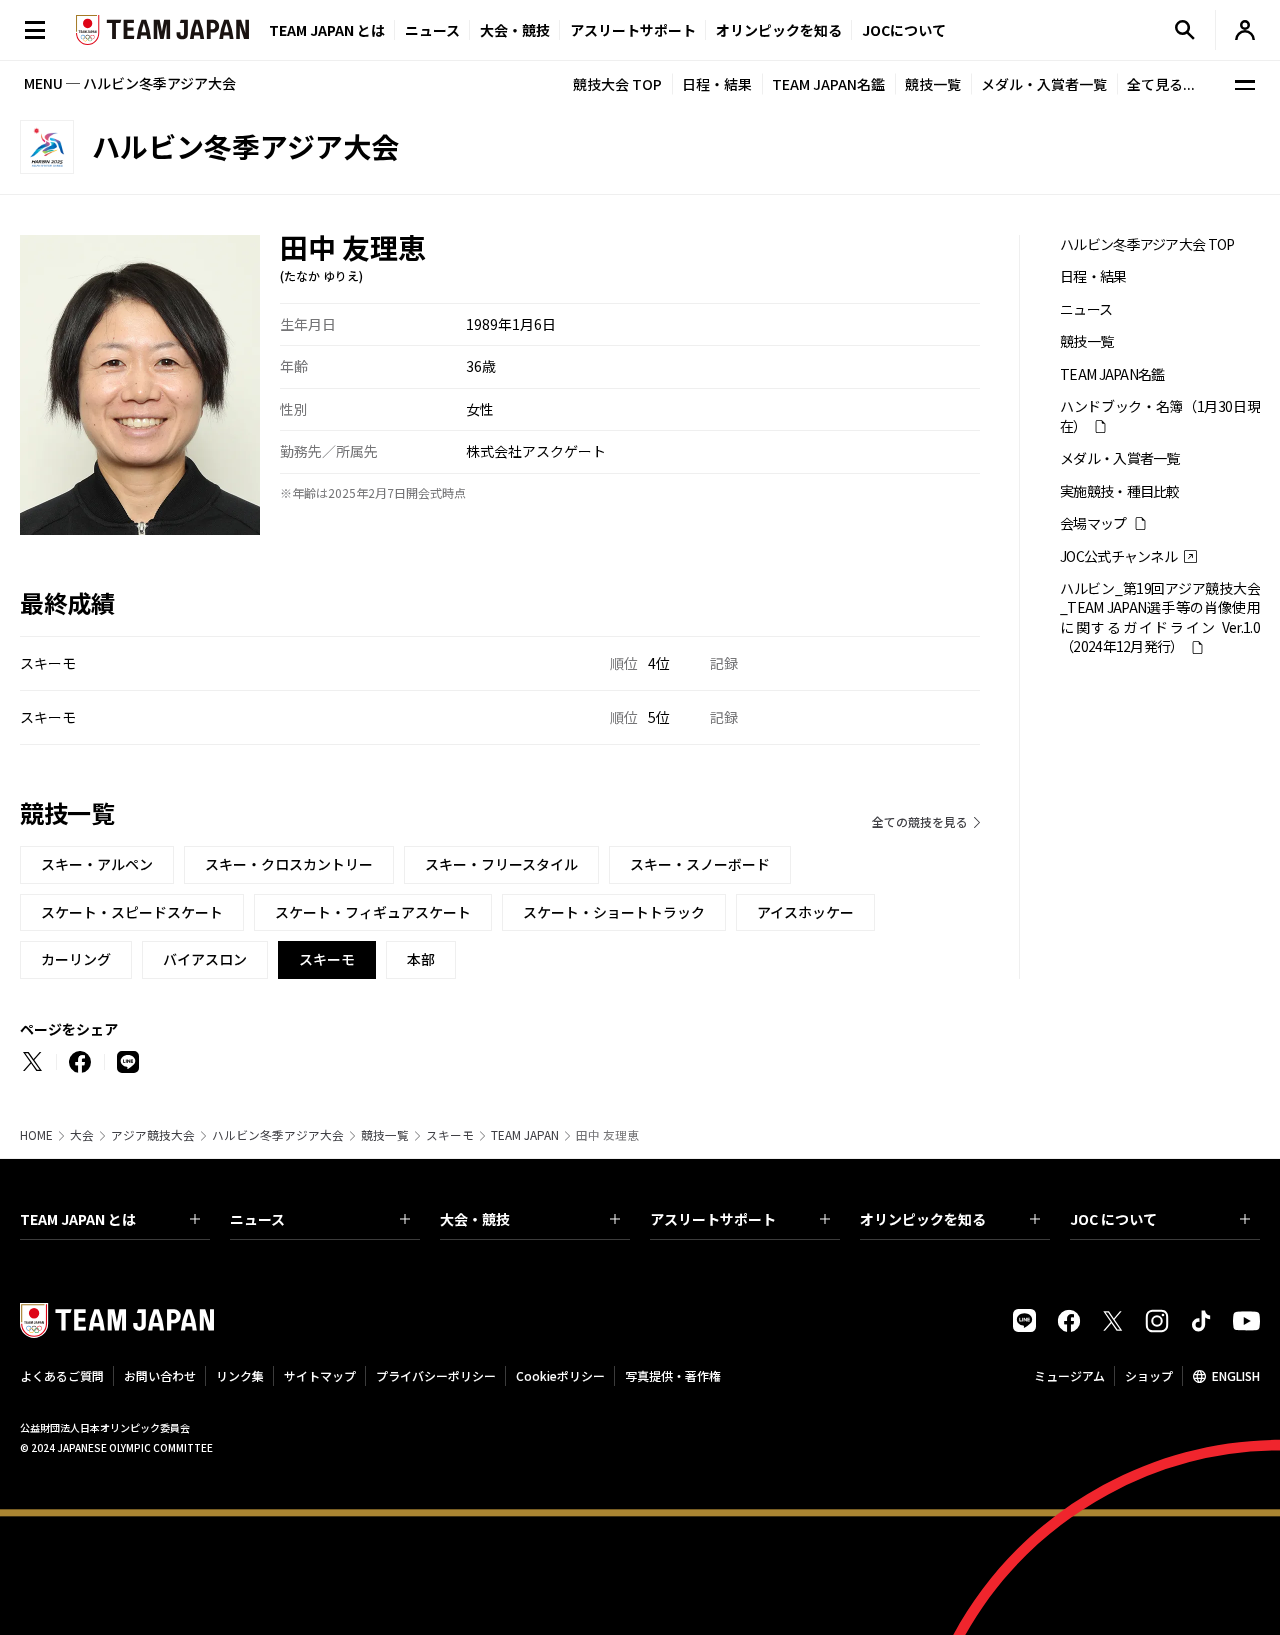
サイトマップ (320, 1375)
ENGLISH (1236, 1375)
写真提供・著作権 (673, 1375)
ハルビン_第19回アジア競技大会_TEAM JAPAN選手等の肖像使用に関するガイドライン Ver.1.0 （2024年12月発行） (1160, 617)
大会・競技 (475, 1219)
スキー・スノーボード (700, 864)
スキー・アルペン (97, 864)
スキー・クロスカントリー (289, 864)
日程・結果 (717, 84)
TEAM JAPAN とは (78, 1219)
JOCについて (904, 30)
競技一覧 (933, 84)
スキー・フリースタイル (501, 864)
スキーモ (450, 1135)
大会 (82, 1135)
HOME (36, 1135)
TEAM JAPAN (525, 1135)
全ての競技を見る (920, 821)
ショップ (1149, 1375)
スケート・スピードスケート (132, 912)
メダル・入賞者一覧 (1044, 84)
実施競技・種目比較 (1120, 491)
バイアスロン (205, 959)
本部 (421, 959)
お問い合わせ (160, 1375)
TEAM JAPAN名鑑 (828, 84)
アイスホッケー (805, 912)
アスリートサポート (633, 30)
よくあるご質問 (62, 1375)
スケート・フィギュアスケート (373, 912)
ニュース (432, 30)
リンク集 (240, 1375)
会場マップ (1093, 523)
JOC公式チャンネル (1118, 556)
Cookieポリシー (560, 1375)
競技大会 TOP (617, 84)
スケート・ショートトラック (614, 912)
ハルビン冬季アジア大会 (278, 1135)
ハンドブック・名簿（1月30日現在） (1160, 416)
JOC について (1113, 1219)
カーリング (76, 959)
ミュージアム (1069, 1375)
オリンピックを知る (779, 30)
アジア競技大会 (153, 1135)
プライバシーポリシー (436, 1375)
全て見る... (1161, 84)
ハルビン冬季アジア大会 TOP (1147, 244)
